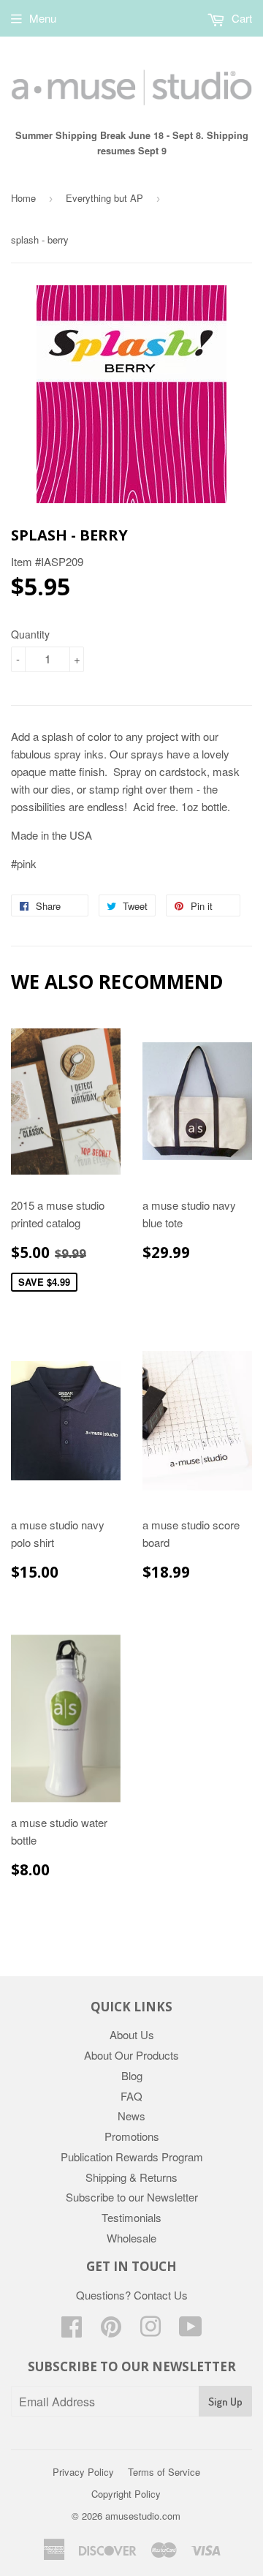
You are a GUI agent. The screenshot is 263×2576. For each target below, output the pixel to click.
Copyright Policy (126, 2494)
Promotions (132, 2136)
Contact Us (161, 2295)
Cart (240, 18)
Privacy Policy (83, 2472)
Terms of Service (164, 2472)
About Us (132, 2034)
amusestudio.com (143, 2516)
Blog (132, 2075)
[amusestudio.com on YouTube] (191, 2331)
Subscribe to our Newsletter (132, 2197)
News (131, 2116)
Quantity (30, 634)
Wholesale (131, 2238)
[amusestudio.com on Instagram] (150, 2331)
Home (23, 198)
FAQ (131, 2096)
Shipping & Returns (131, 2177)
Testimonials (131, 2217)
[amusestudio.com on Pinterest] (111, 2331)
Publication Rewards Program (132, 2157)
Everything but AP (104, 198)
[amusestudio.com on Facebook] (72, 2331)
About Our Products (131, 2055)
